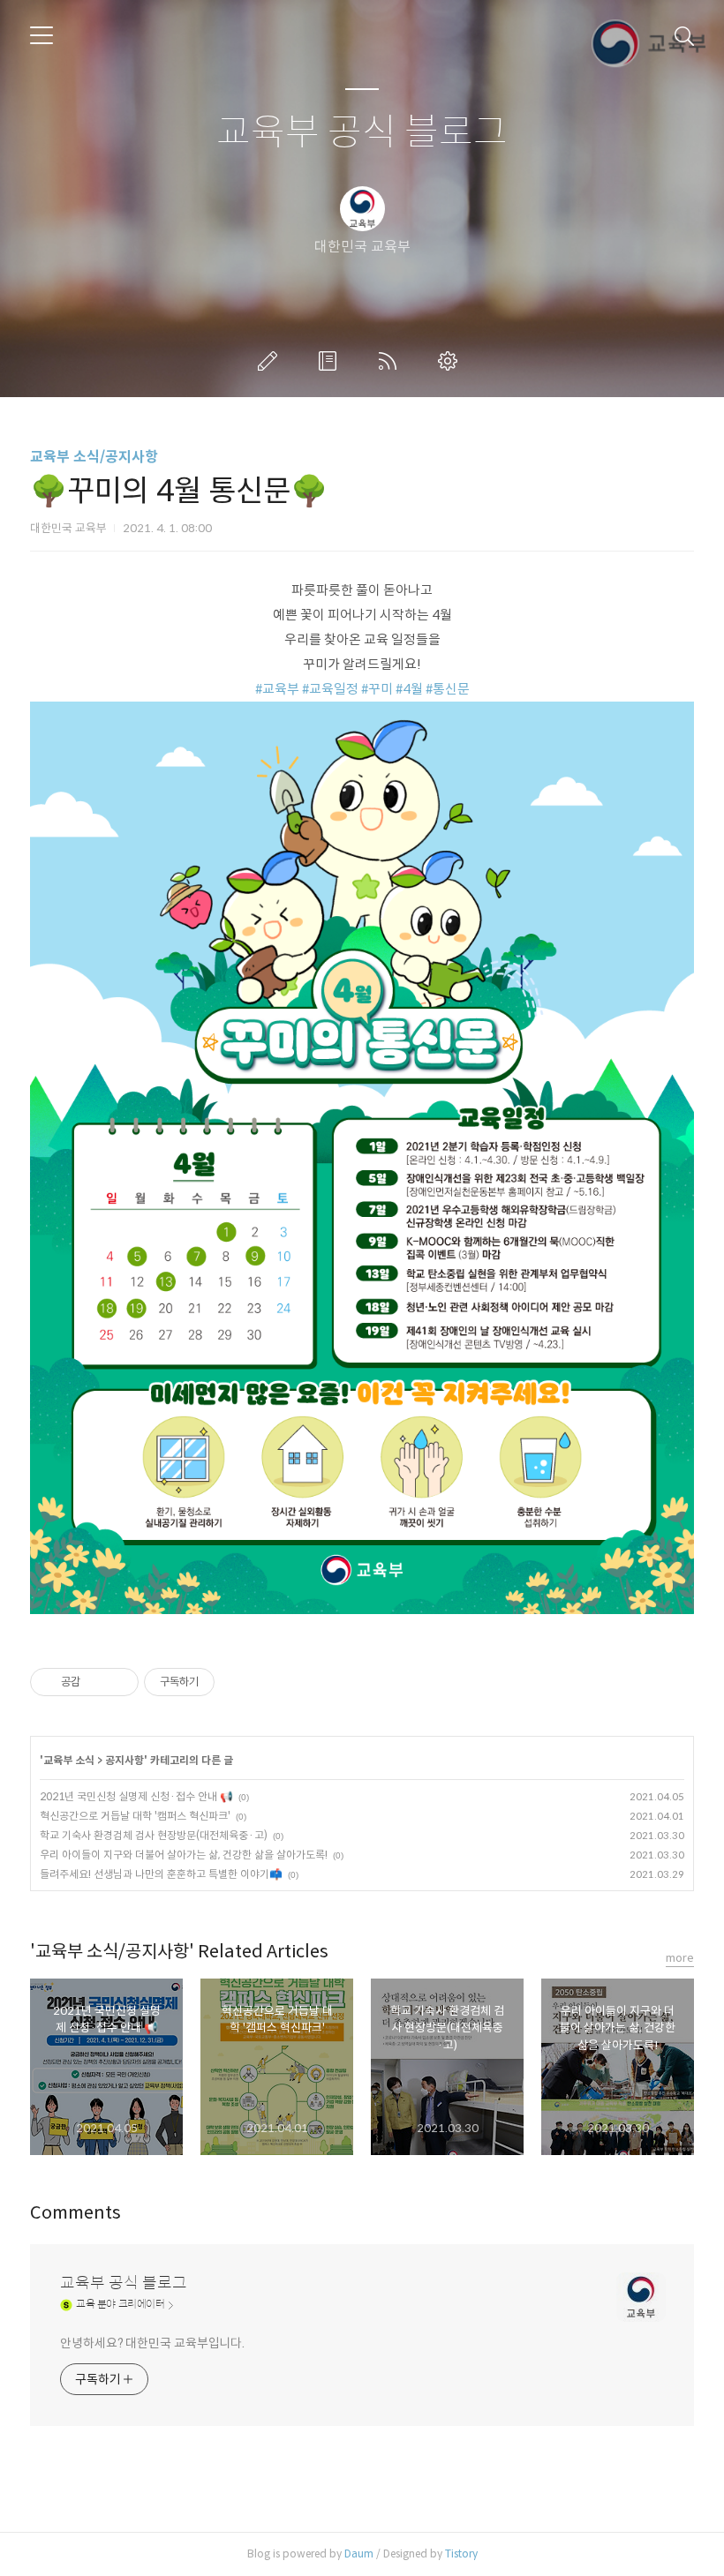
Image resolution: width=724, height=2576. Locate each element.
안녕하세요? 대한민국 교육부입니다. (152, 2343)
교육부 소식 (69, 1760)
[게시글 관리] (119, 1682)
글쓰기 (271, 361)
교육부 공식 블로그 (362, 133)
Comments (75, 2213)
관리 (451, 361)
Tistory (461, 2553)
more (680, 1958)
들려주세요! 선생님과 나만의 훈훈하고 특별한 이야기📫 (161, 1874)
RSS (391, 361)
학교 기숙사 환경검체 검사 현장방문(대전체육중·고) (154, 1835)
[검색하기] (684, 35)
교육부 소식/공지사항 (94, 457)
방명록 (331, 361)
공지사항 (124, 1760)
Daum (359, 2553)
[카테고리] (41, 35)
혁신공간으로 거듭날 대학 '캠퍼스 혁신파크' (135, 1816)
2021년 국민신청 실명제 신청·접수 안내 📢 (136, 1796)
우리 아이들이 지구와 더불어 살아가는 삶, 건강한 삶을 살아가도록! (184, 1855)
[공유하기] (97, 1682)
